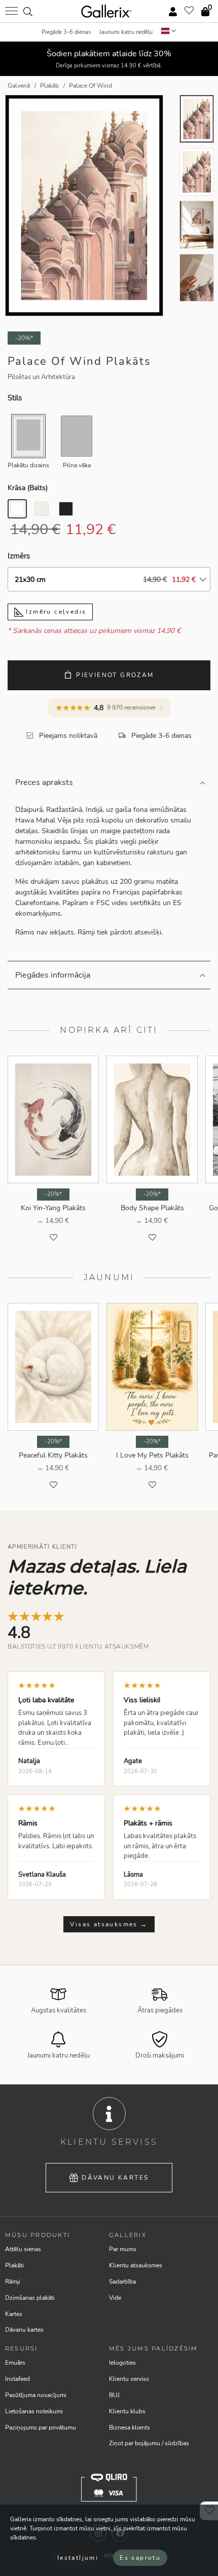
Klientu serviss (129, 2379)
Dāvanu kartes (115, 2178)
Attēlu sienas (23, 2249)
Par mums (123, 2249)
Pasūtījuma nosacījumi (36, 2395)
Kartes (14, 2314)
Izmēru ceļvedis (55, 612)
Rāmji (13, 2282)
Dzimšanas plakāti (30, 2298)
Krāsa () (28, 488)
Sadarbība (122, 2282)
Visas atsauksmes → (109, 1924)
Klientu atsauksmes (136, 2265)
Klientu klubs (127, 2411)
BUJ (114, 2395)
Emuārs (15, 2363)
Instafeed (17, 2379)
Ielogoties (122, 2363)
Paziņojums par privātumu (41, 2428)
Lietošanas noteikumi (34, 2411)
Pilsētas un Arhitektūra (41, 377)
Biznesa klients (130, 2428)
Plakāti (14, 2265)
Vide (115, 2298)
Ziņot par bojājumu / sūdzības (149, 2443)
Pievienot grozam (115, 675)
